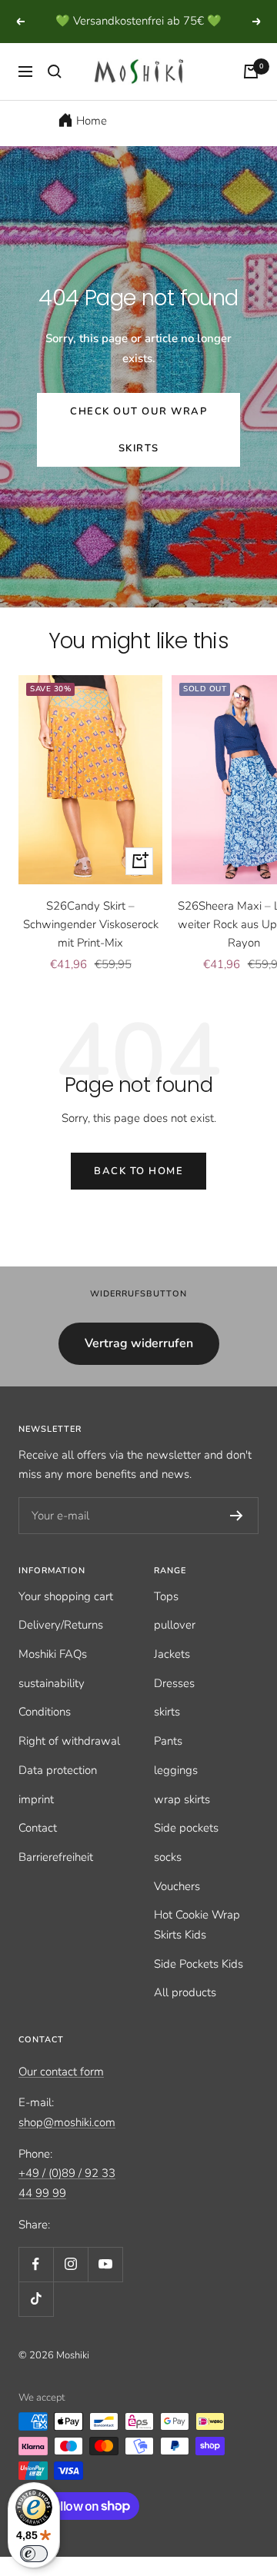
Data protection (58, 1770)
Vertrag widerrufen (139, 1343)
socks (168, 1857)
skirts (167, 1712)
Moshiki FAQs (53, 1654)
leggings (176, 1770)
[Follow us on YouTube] (105, 2264)
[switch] (34, 2554)
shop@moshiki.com (67, 2122)
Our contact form (61, 2072)
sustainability (52, 1683)
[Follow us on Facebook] (36, 2264)
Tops (166, 1596)
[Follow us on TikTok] (36, 2299)
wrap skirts (182, 1799)
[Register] (237, 1516)
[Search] (55, 72)
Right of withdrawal (69, 1741)
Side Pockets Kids (199, 1964)
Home (92, 121)
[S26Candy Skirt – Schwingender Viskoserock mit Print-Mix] (90, 780)
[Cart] (251, 72)
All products (185, 1992)
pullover (175, 1625)
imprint (36, 1799)
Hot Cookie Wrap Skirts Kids (197, 1925)
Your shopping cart (66, 1596)
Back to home (138, 1171)
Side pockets (186, 1828)
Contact (38, 1828)
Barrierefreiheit (56, 1857)
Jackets (172, 1654)
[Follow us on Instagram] (70, 2264)
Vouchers (177, 1886)
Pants (168, 1741)
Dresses (174, 1683)
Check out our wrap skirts (138, 430)
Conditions (45, 1712)
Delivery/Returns (61, 1625)
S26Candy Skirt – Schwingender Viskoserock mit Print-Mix (91, 924)
